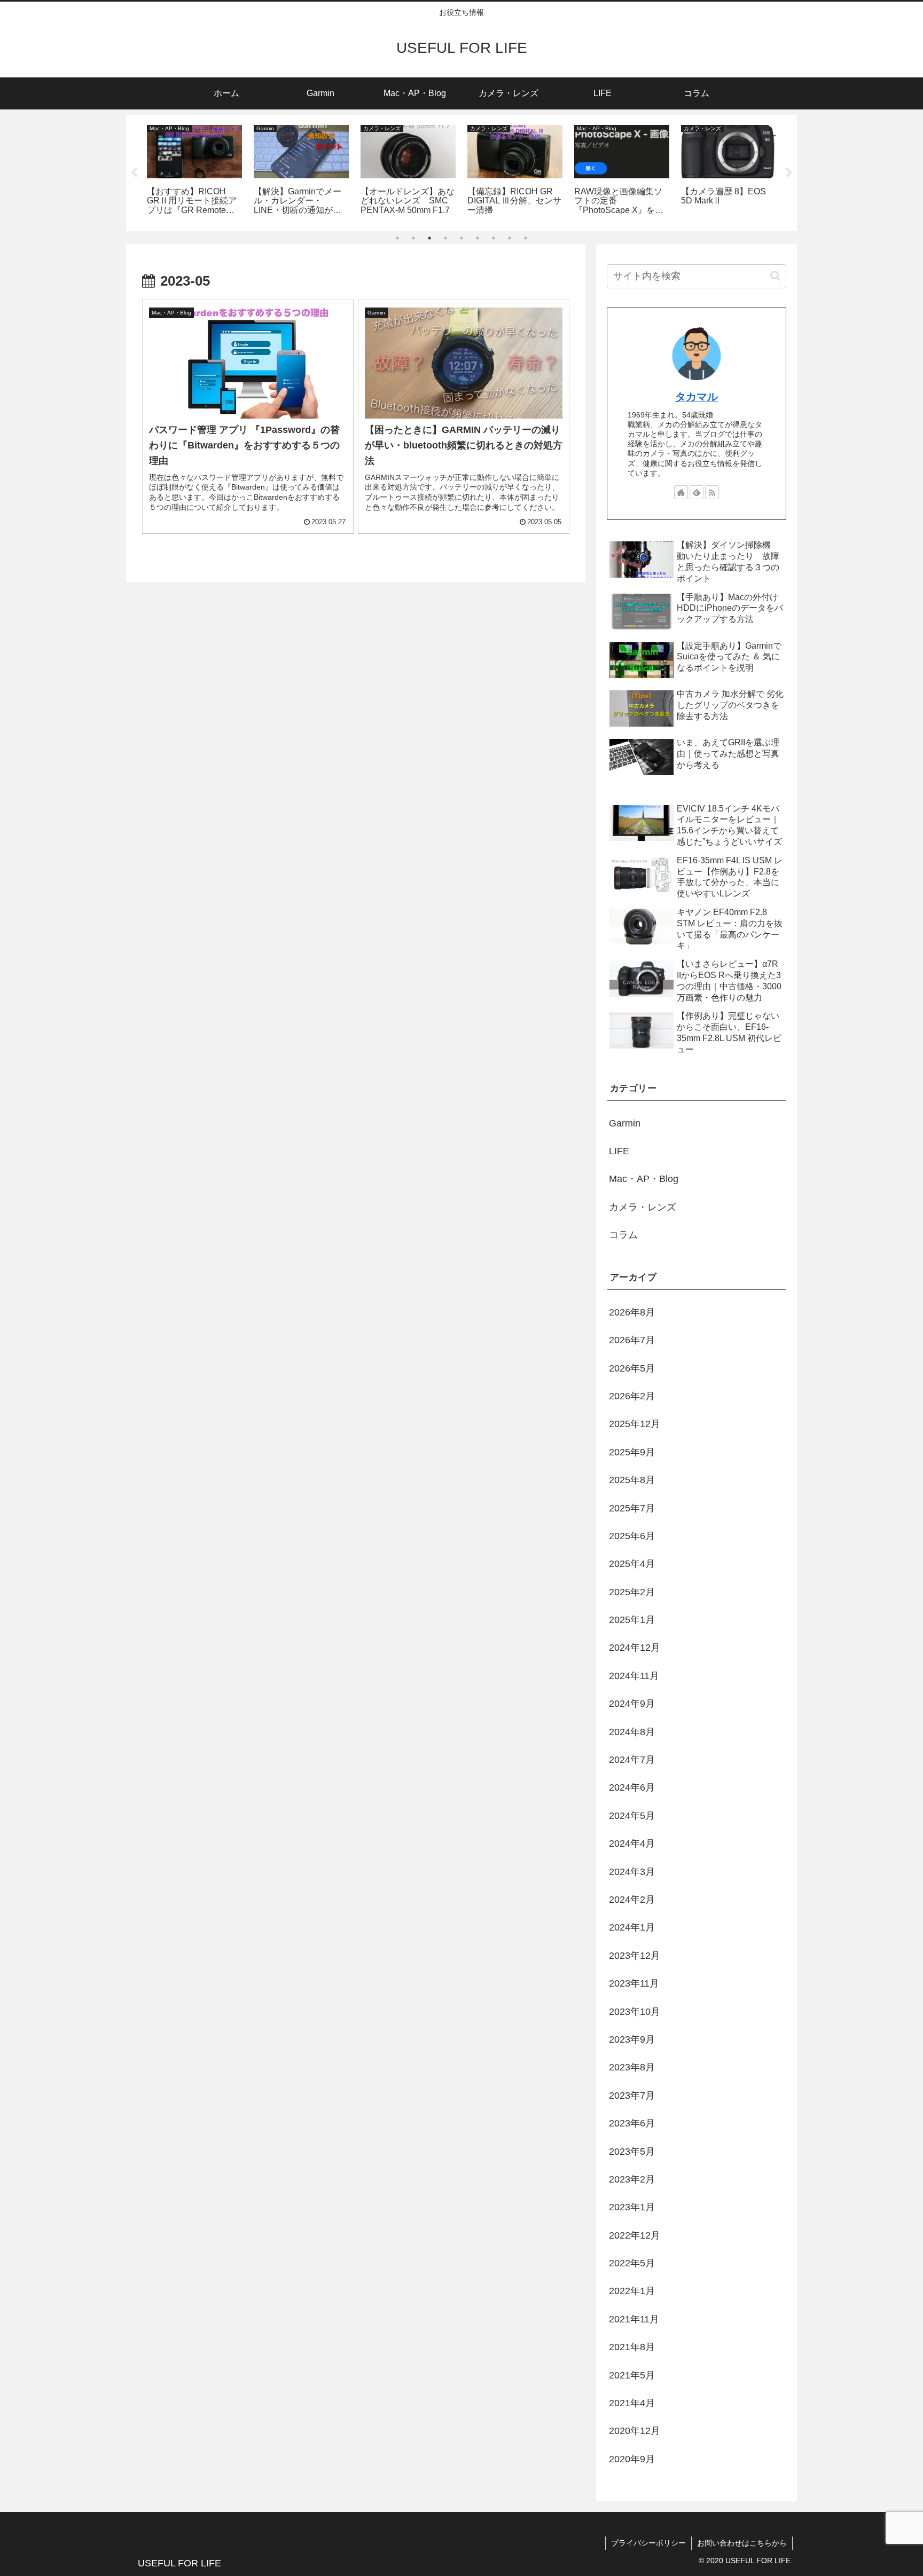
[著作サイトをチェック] (681, 492)
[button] (775, 276)
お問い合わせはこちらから (742, 2543)
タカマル (697, 397)
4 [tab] (445, 238)
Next (789, 173)
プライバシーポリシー (648, 2543)
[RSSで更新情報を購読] (712, 492)
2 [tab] (413, 238)
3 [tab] (429, 238)
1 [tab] (397, 238)
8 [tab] (510, 238)
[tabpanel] (194, 171)
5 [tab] (461, 238)
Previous (134, 173)
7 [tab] (494, 238)
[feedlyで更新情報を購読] (697, 492)
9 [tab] (526, 238)
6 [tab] (478, 238)
